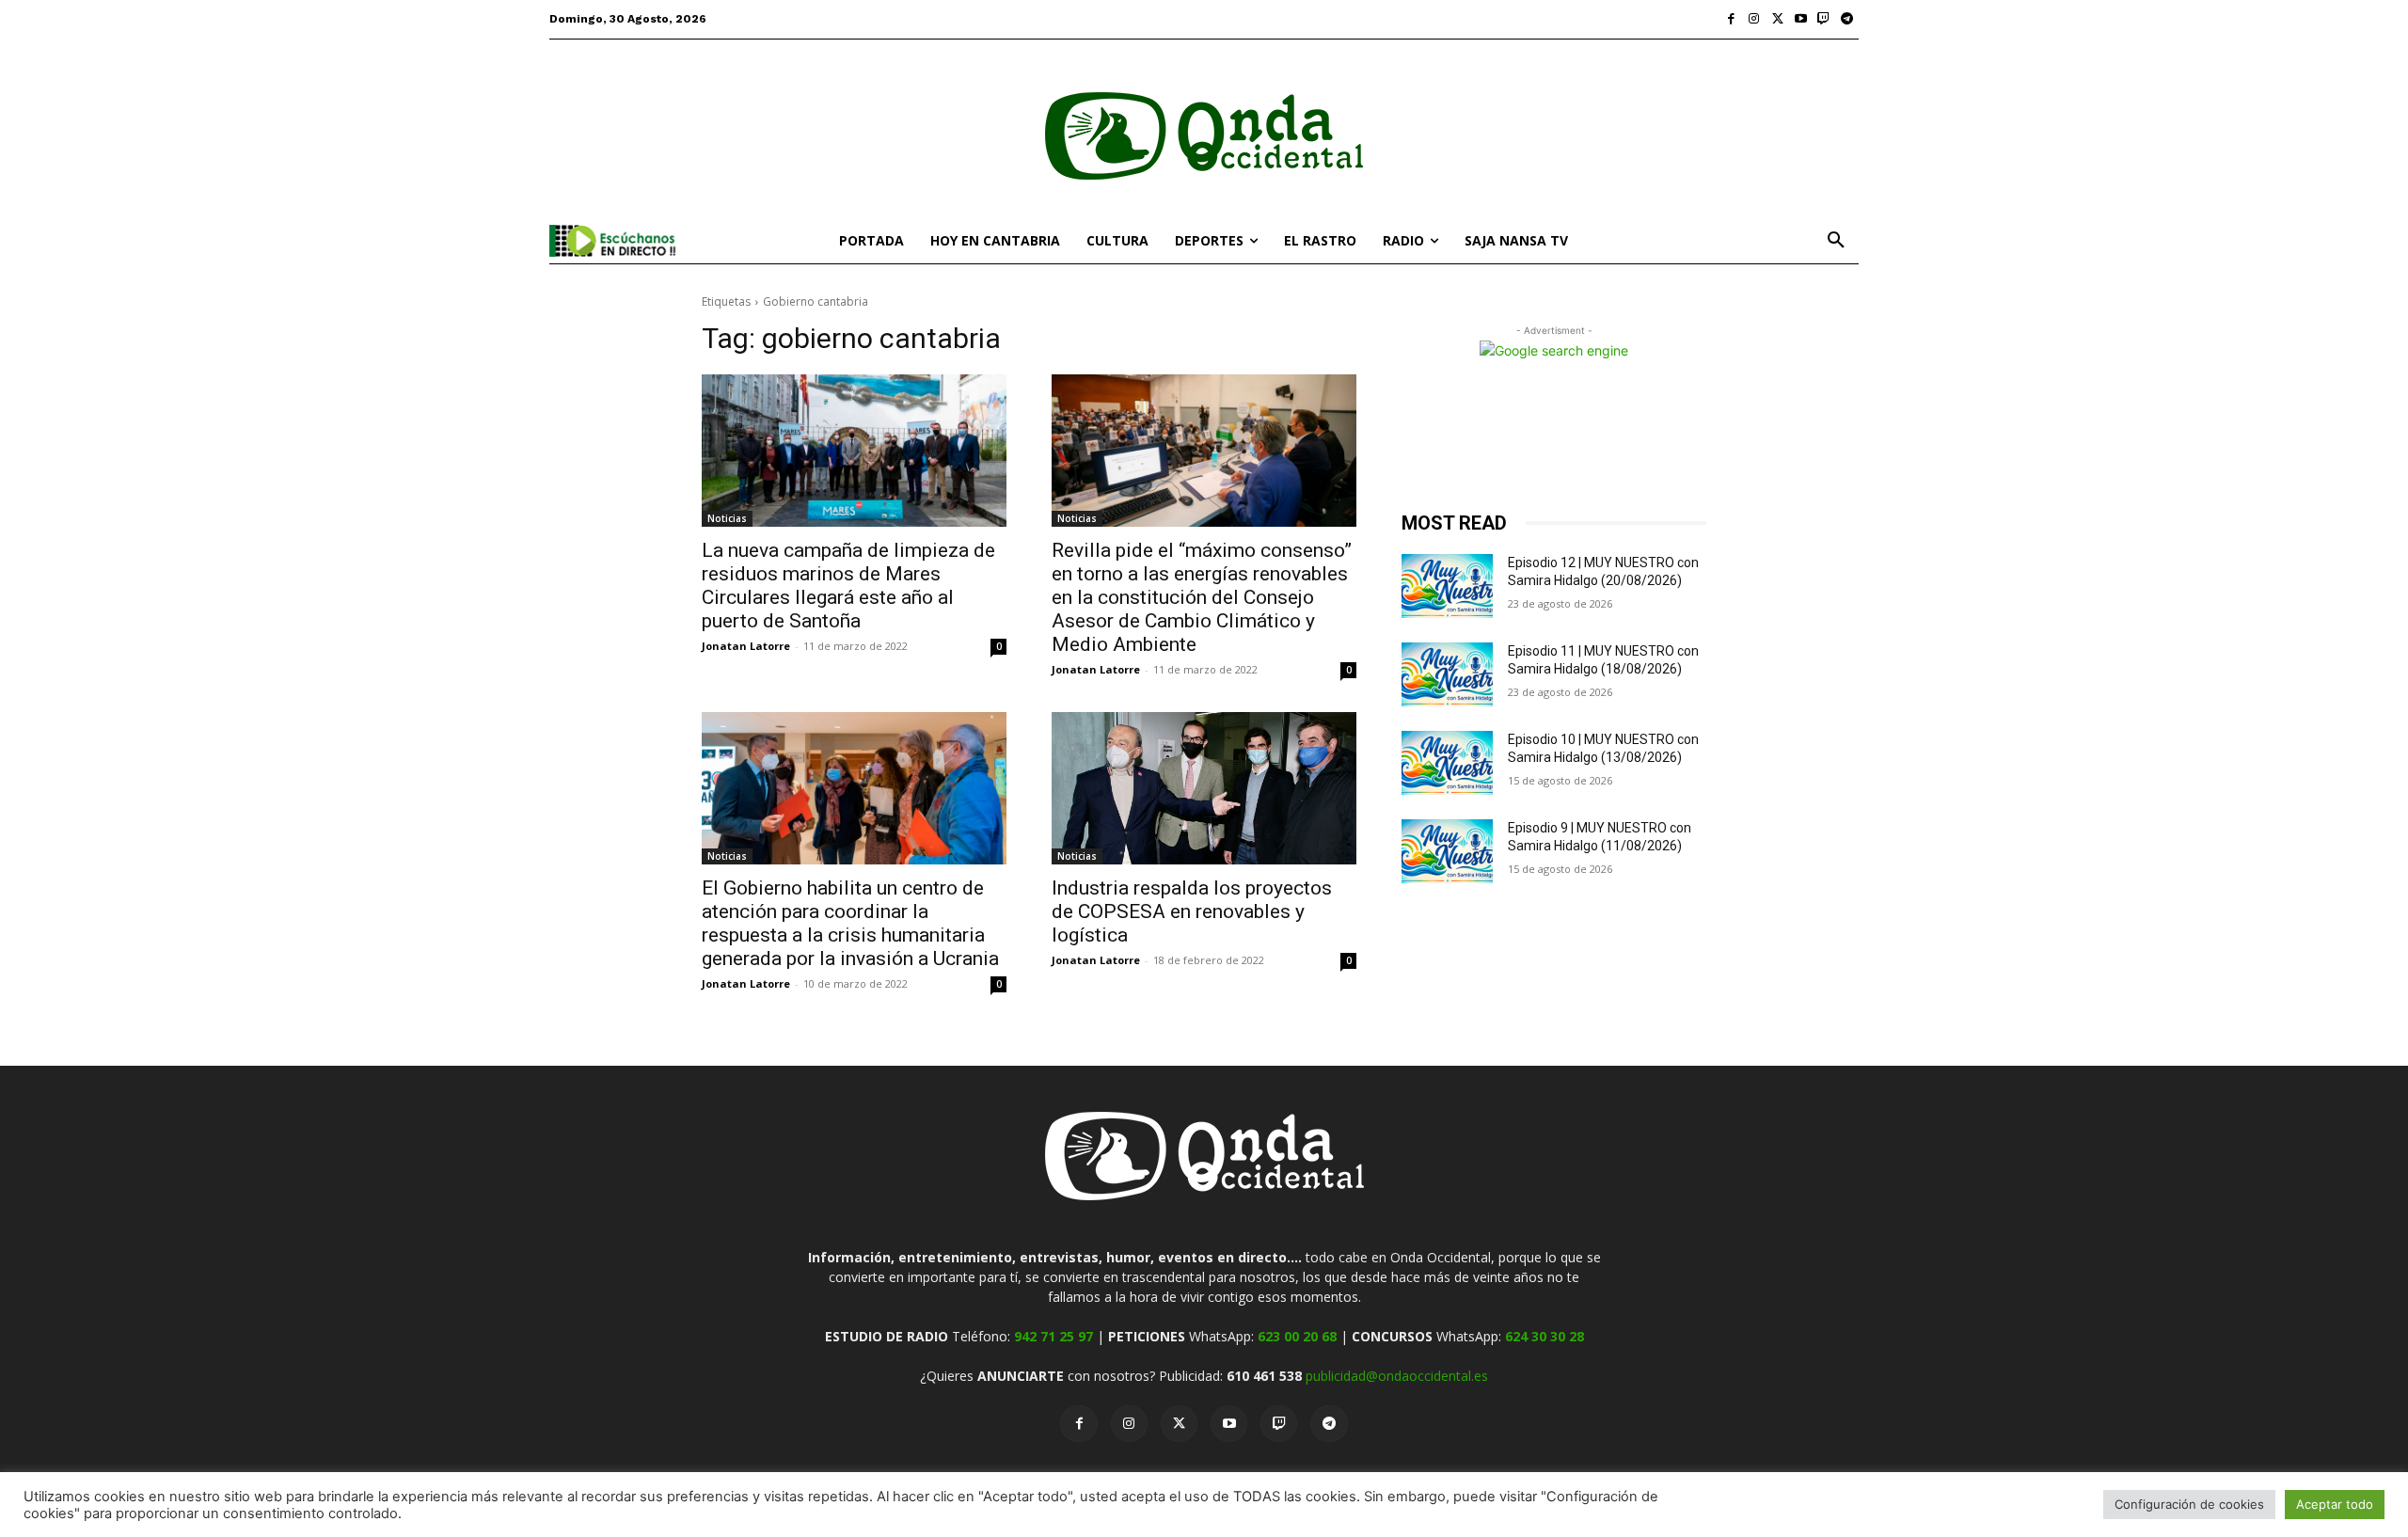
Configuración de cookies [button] (2189, 1504)
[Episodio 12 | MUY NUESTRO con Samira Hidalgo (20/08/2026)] (1447, 586)
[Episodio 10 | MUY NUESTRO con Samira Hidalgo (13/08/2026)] (1447, 763)
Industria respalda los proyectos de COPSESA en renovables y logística (1192, 911)
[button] (1836, 241)
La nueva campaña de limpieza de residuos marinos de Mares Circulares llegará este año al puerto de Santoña (848, 586)
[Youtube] (1801, 19)
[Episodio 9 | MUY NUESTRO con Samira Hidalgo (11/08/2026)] (1447, 851)
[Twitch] (1824, 19)
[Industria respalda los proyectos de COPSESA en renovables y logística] (1204, 788)
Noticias (727, 518)
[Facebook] (1731, 19)
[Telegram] (1847, 19)
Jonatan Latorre (746, 646)
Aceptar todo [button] (2335, 1504)
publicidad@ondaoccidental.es (1397, 1376)
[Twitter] (1777, 19)
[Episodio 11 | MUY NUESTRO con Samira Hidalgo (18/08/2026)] (1447, 674)
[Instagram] (1755, 19)
